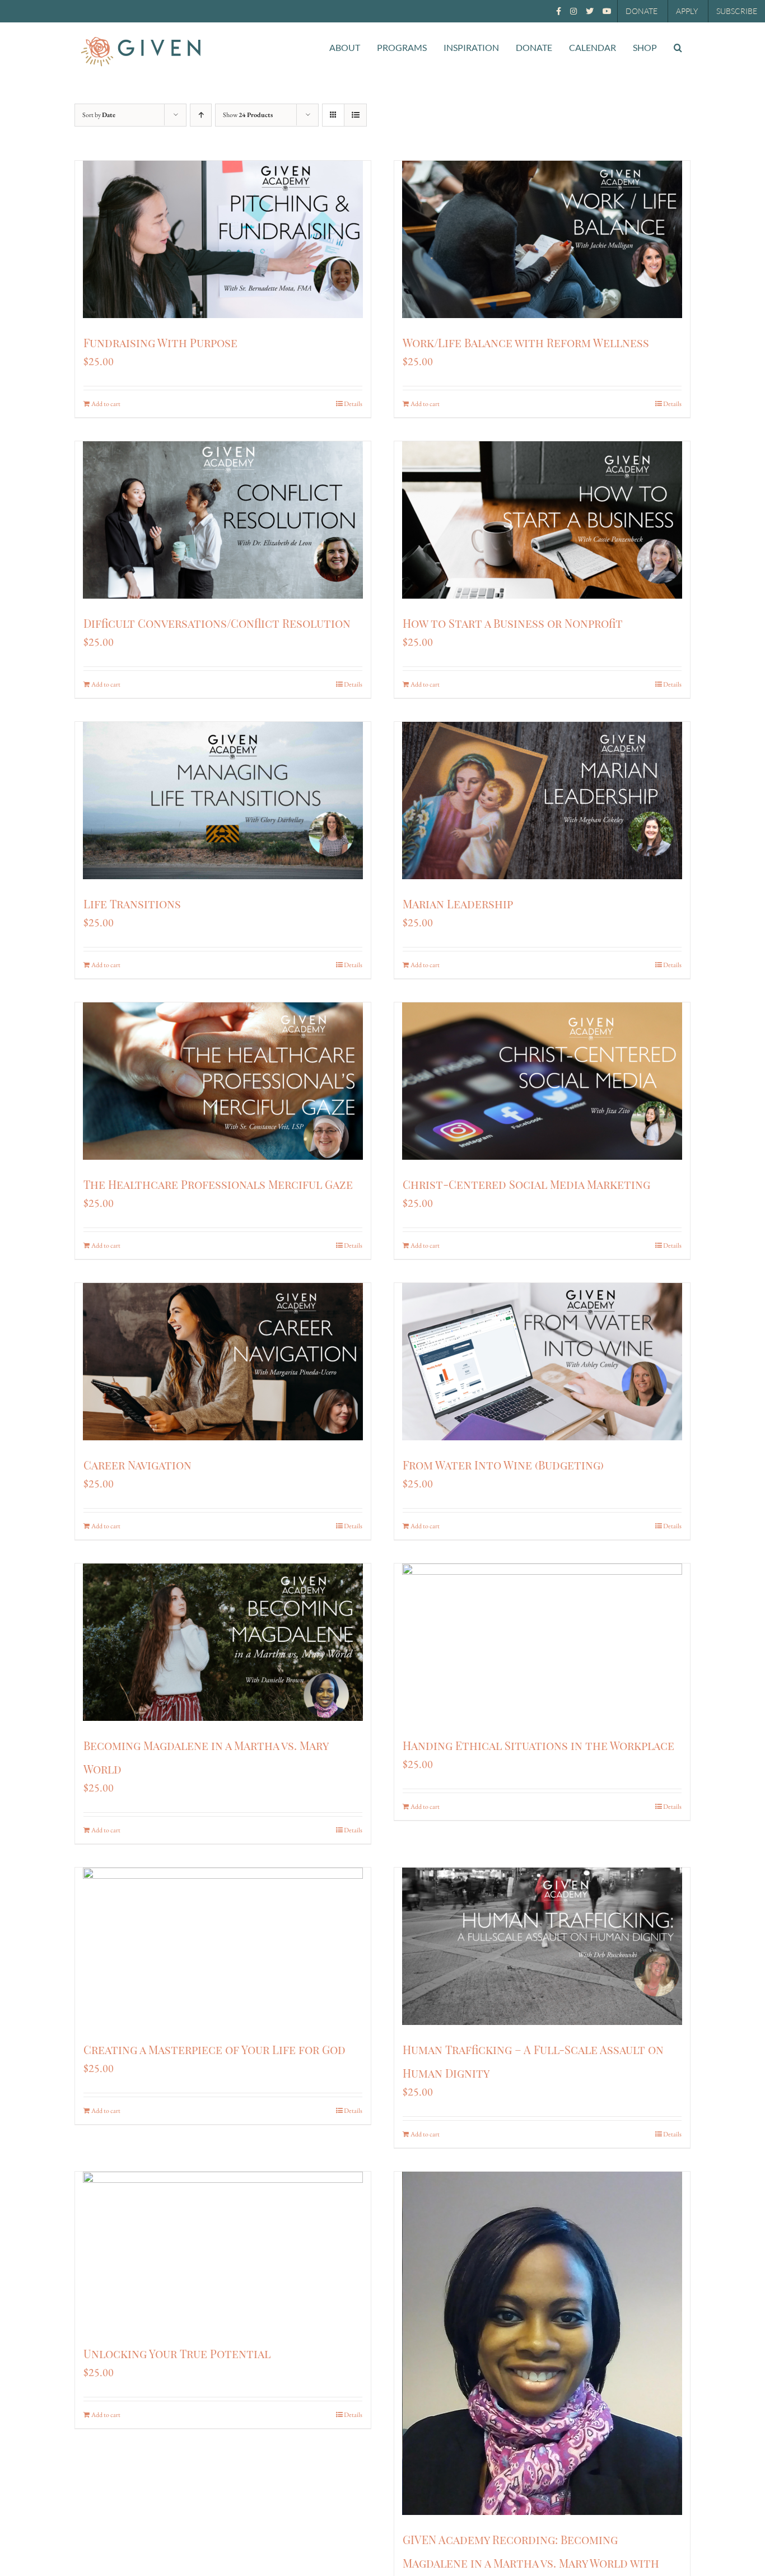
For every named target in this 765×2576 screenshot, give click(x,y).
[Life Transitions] (223, 801)
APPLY (687, 11)
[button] (678, 48)
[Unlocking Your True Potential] (223, 2250)
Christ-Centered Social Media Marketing (526, 1184)
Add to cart (106, 404)
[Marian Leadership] (542, 801)
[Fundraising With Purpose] (223, 239)
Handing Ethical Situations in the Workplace (538, 1745)
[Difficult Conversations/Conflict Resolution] (223, 520)
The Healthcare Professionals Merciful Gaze (218, 1184)
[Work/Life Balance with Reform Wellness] (542, 239)
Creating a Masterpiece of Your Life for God (214, 2049)
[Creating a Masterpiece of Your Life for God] (223, 1946)
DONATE (642, 11)
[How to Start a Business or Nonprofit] (542, 520)
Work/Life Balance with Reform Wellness (526, 342)
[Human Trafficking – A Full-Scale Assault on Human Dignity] (542, 1946)
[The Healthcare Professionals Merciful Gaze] (223, 1081)
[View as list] (355, 115)
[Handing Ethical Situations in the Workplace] (542, 1642)
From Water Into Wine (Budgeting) (503, 1465)
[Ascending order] (201, 115)
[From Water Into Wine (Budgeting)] (542, 1362)
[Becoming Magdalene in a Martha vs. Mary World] (223, 1642)
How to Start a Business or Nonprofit (513, 623)
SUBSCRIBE (737, 11)
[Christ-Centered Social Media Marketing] (542, 1081)
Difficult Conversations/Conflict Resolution (217, 623)
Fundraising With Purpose (160, 342)
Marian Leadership (458, 904)
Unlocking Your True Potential (177, 2353)
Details (353, 404)
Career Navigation (137, 1465)
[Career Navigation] (223, 1362)
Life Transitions (132, 904)
